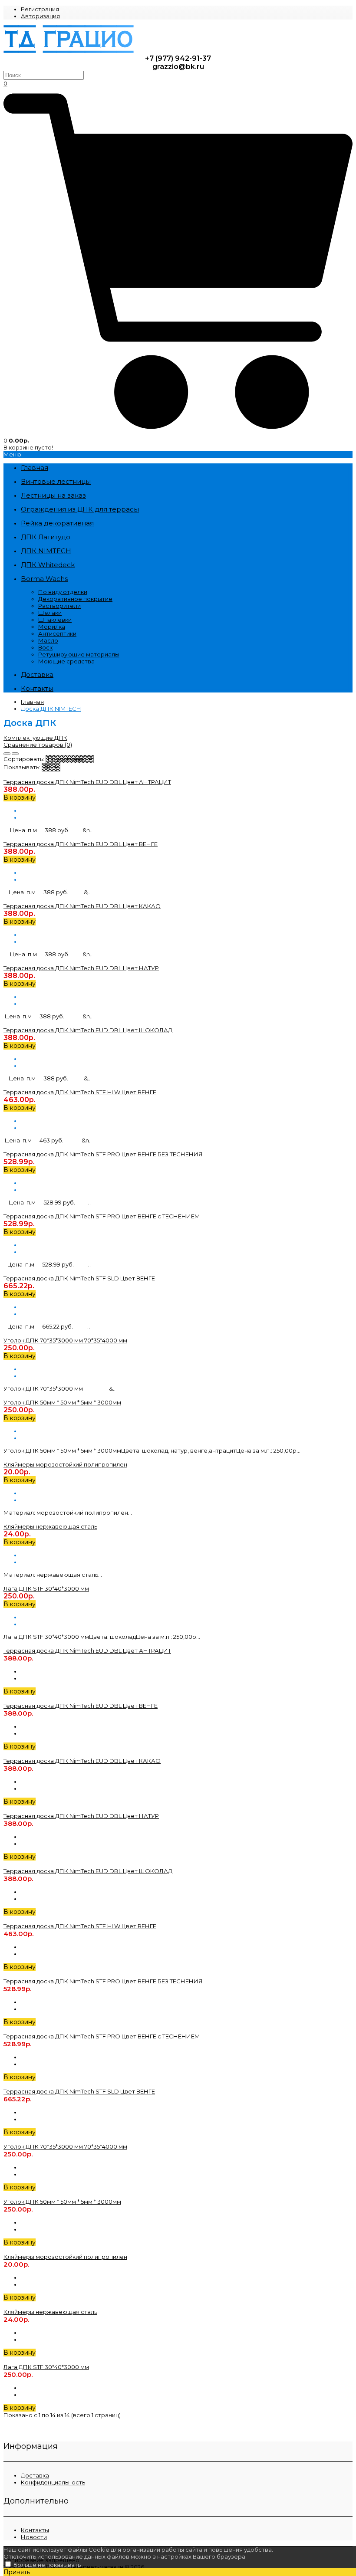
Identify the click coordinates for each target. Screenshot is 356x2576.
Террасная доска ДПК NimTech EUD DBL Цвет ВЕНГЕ (81, 844)
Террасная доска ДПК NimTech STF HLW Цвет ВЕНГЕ (80, 1092)
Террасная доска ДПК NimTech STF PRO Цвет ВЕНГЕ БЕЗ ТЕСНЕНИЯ (103, 1154)
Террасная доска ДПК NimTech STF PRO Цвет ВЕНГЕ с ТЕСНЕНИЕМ (102, 1216)
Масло (48, 640)
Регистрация (40, 9)
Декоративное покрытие (75, 599)
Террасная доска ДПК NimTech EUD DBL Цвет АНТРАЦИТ (87, 782)
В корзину (20, 797)
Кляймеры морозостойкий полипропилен (65, 1464)
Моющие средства (66, 661)
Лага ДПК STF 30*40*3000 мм (46, 1588)
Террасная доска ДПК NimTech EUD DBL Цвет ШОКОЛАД (88, 1030)
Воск (45, 647)
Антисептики (57, 633)
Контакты (35, 2530)
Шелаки (50, 613)
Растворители (59, 606)
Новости (34, 2537)
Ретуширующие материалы (79, 654)
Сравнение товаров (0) (38, 745)
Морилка (52, 627)
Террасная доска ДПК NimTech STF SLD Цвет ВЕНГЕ (79, 1278)
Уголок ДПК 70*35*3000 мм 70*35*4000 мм (65, 1340)
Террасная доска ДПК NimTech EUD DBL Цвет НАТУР (81, 968)
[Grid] (7, 754)
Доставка (35, 2475)
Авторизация (40, 16)
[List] (15, 754)
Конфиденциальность (53, 2482)
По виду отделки (63, 592)
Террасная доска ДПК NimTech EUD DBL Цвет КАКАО (82, 906)
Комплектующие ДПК (35, 738)
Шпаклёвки (55, 620)
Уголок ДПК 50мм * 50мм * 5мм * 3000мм (62, 1402)
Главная (32, 702)
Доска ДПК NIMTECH (51, 709)
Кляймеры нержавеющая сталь (50, 1526)
